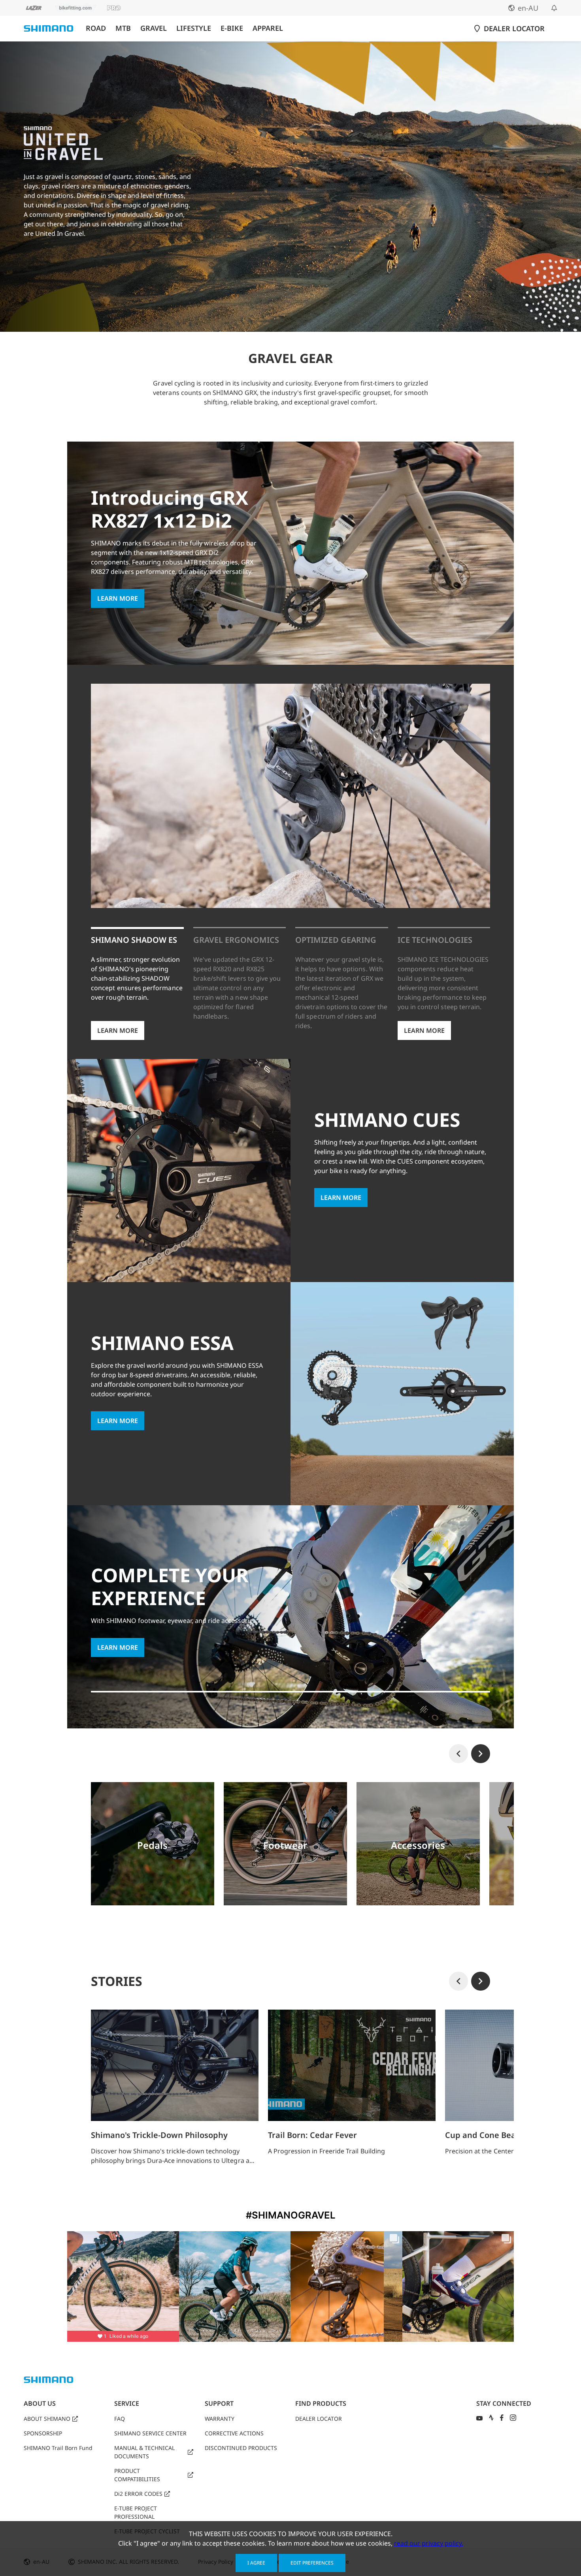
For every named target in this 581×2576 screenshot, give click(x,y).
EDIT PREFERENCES (312, 2563)
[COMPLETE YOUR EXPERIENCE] (290, 1695)
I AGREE (256, 2563)
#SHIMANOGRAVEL (291, 2215)
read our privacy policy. (429, 2543)
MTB (123, 28)
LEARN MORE (118, 598)
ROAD (96, 28)
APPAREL (268, 28)
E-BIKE (232, 28)
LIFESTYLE (194, 28)
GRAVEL (154, 28)
